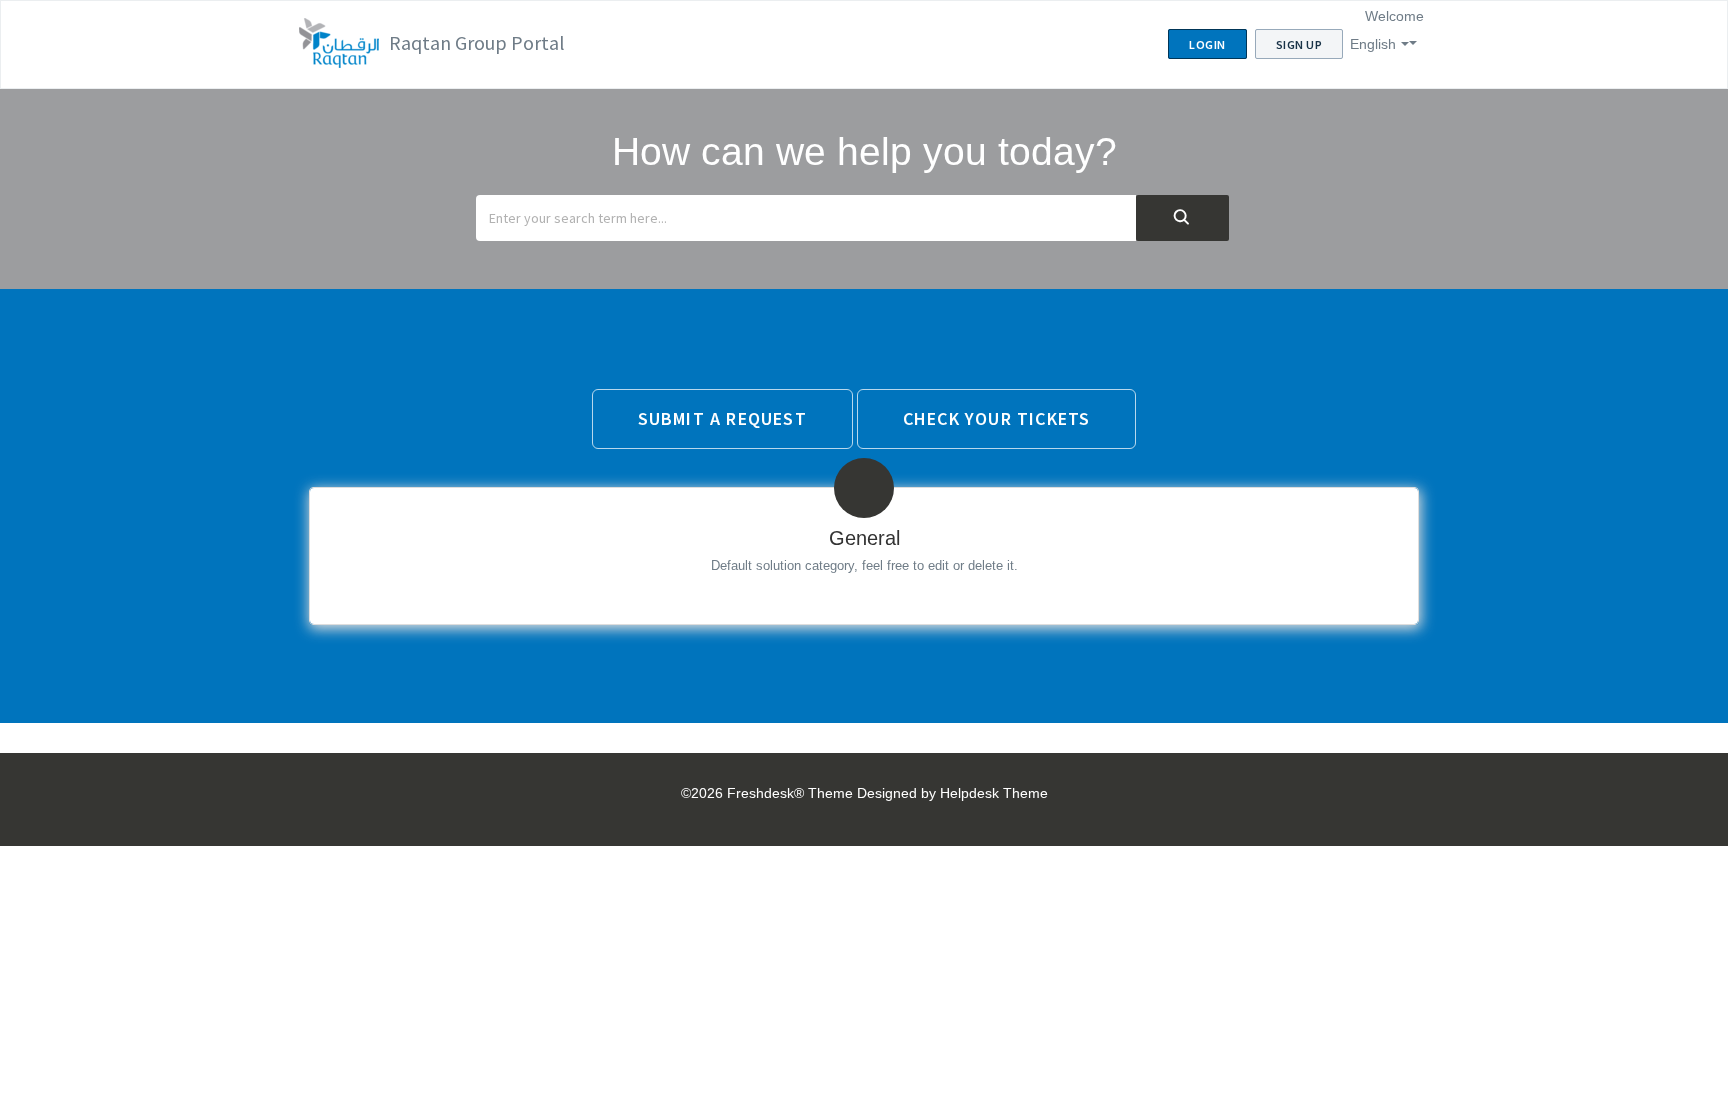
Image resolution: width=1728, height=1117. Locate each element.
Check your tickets (997, 418)
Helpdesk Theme (994, 793)
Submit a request (722, 418)
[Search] (1182, 218)
